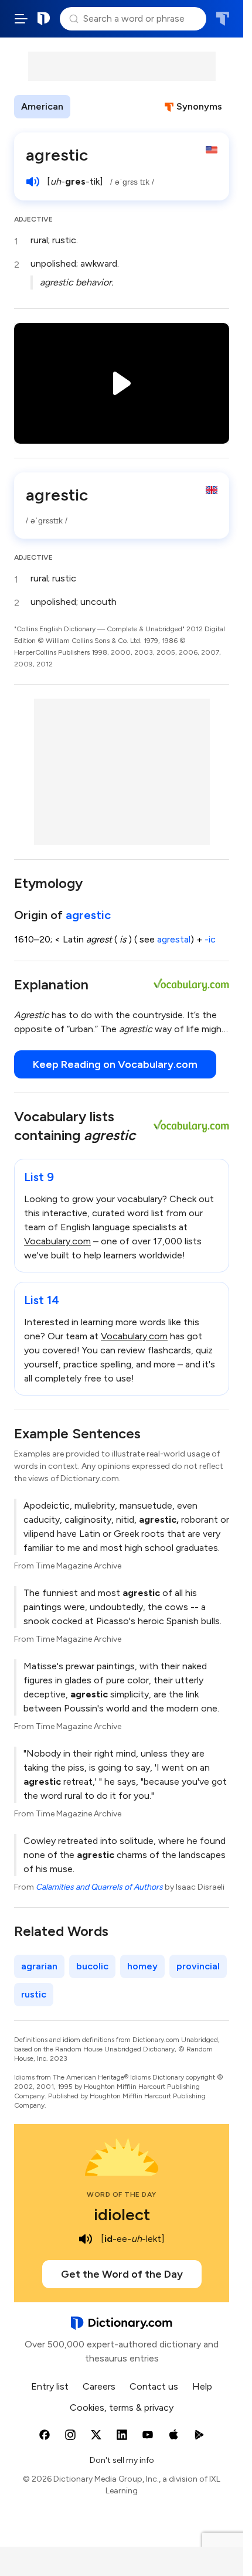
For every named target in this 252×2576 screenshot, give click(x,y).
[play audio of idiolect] (86, 2239)
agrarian (39, 1966)
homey (142, 1966)
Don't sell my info (122, 2460)
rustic (34, 1994)
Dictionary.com (44, 19)
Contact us (154, 2386)
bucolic (92, 1966)
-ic (210, 939)
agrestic (88, 915)
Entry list (50, 2386)
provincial (198, 1966)
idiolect (122, 2214)
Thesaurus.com (222, 19)
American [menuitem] (42, 106)
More (91, 106)
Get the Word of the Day (122, 2274)
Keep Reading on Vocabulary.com (115, 1064)
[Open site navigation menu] (21, 19)
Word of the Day (122, 2194)
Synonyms (199, 106)
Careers (99, 2386)
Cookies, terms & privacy (122, 2407)
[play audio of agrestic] (33, 182)
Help (202, 2386)
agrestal (174, 939)
